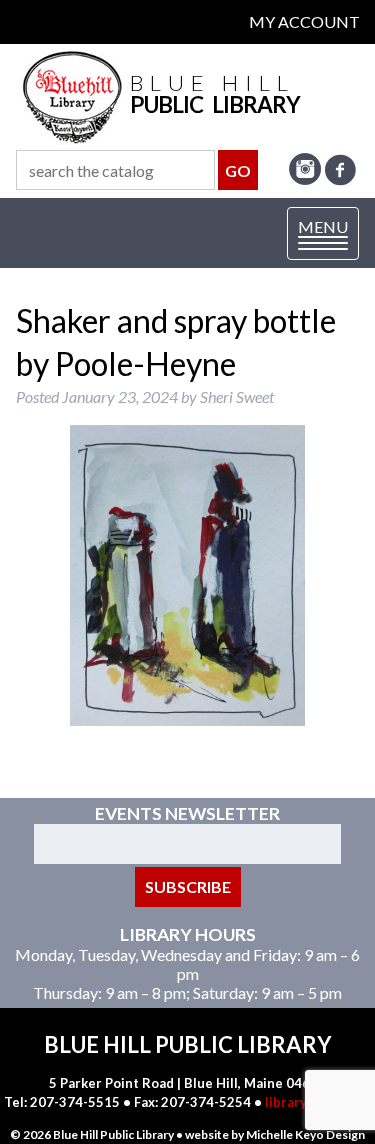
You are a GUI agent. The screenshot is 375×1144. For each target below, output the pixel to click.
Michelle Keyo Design (305, 1134)
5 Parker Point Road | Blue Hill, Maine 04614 (187, 1083)
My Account (304, 21)
